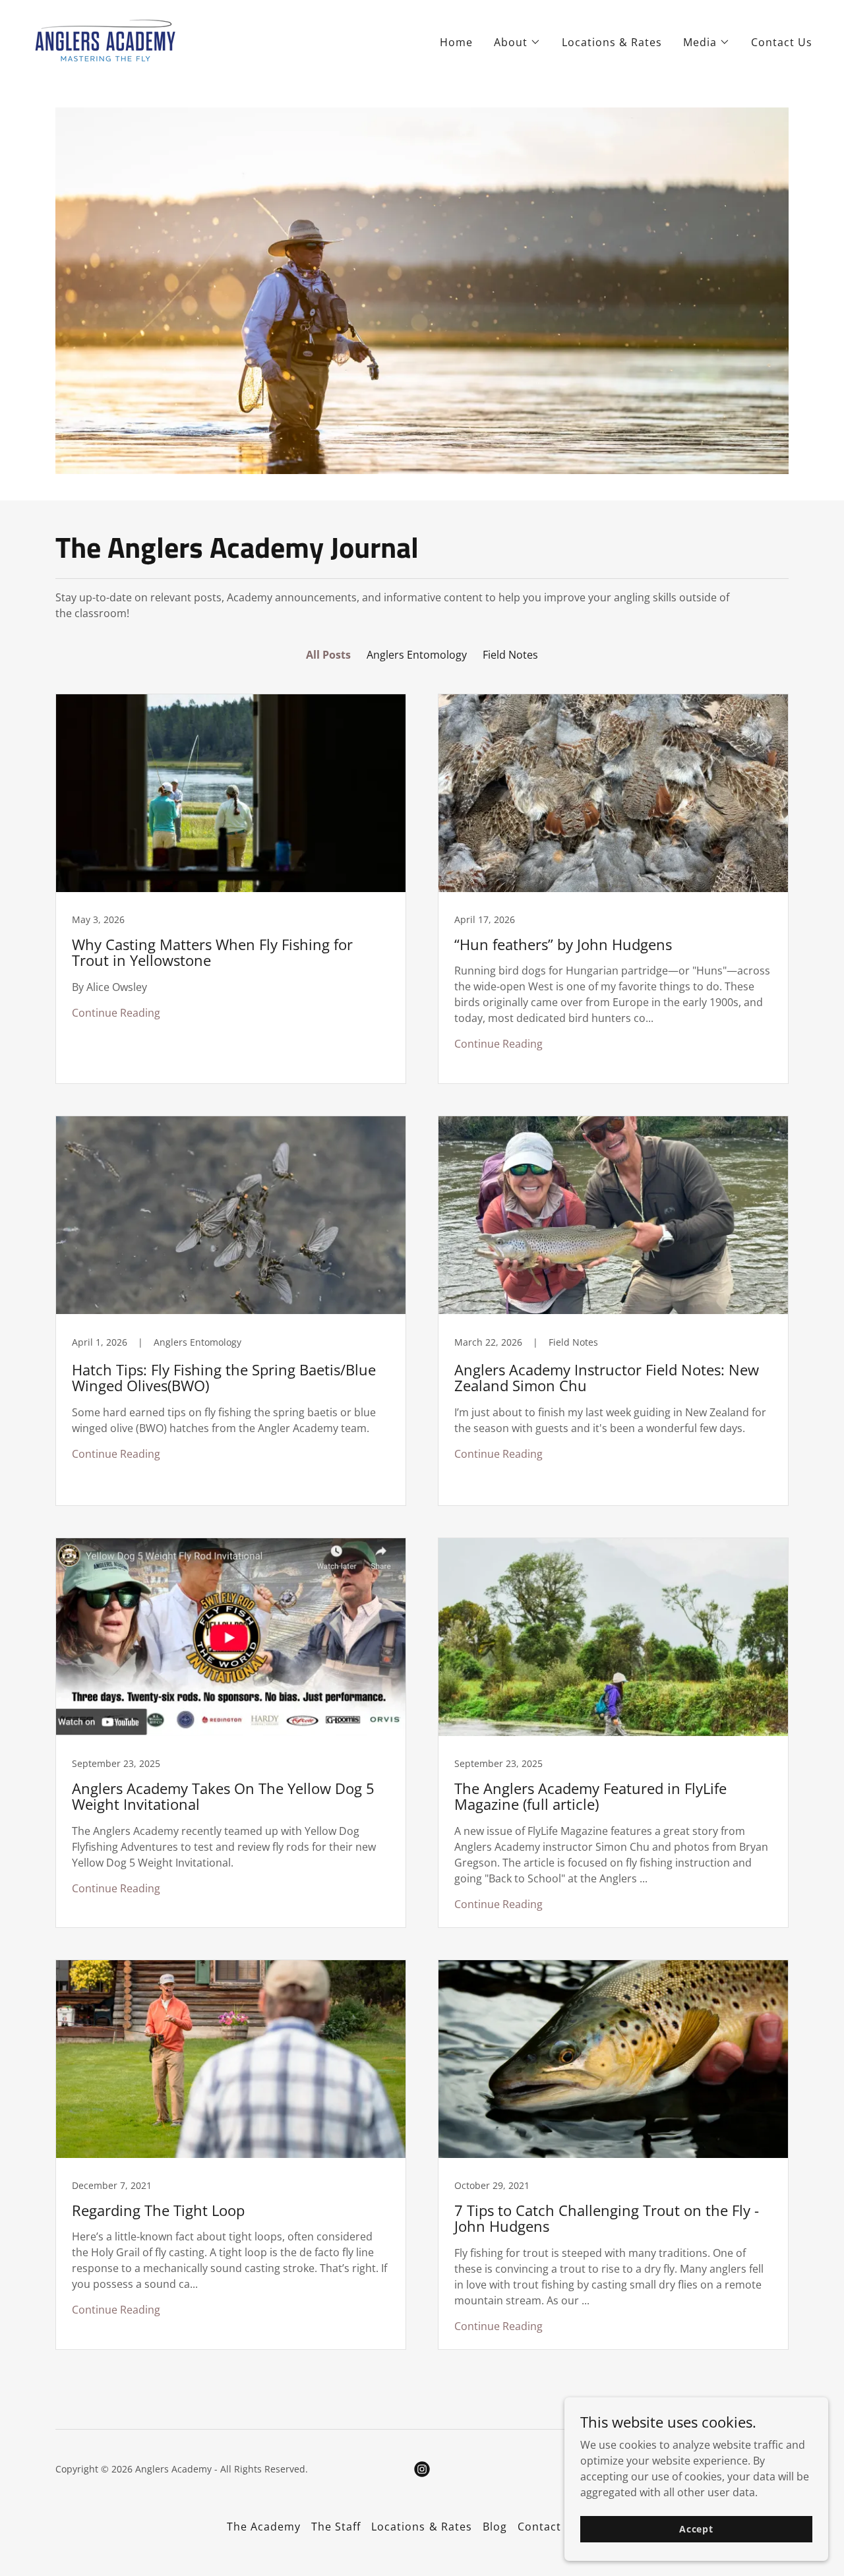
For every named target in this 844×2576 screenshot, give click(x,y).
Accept (696, 2529)
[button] (517, 42)
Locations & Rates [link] (612, 42)
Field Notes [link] (510, 655)
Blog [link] (495, 2527)
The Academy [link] (264, 2527)
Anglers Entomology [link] (417, 655)
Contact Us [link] (782, 42)
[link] (106, 40)
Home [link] (456, 42)
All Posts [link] (328, 655)
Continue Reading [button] (116, 1013)
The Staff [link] (336, 2527)
